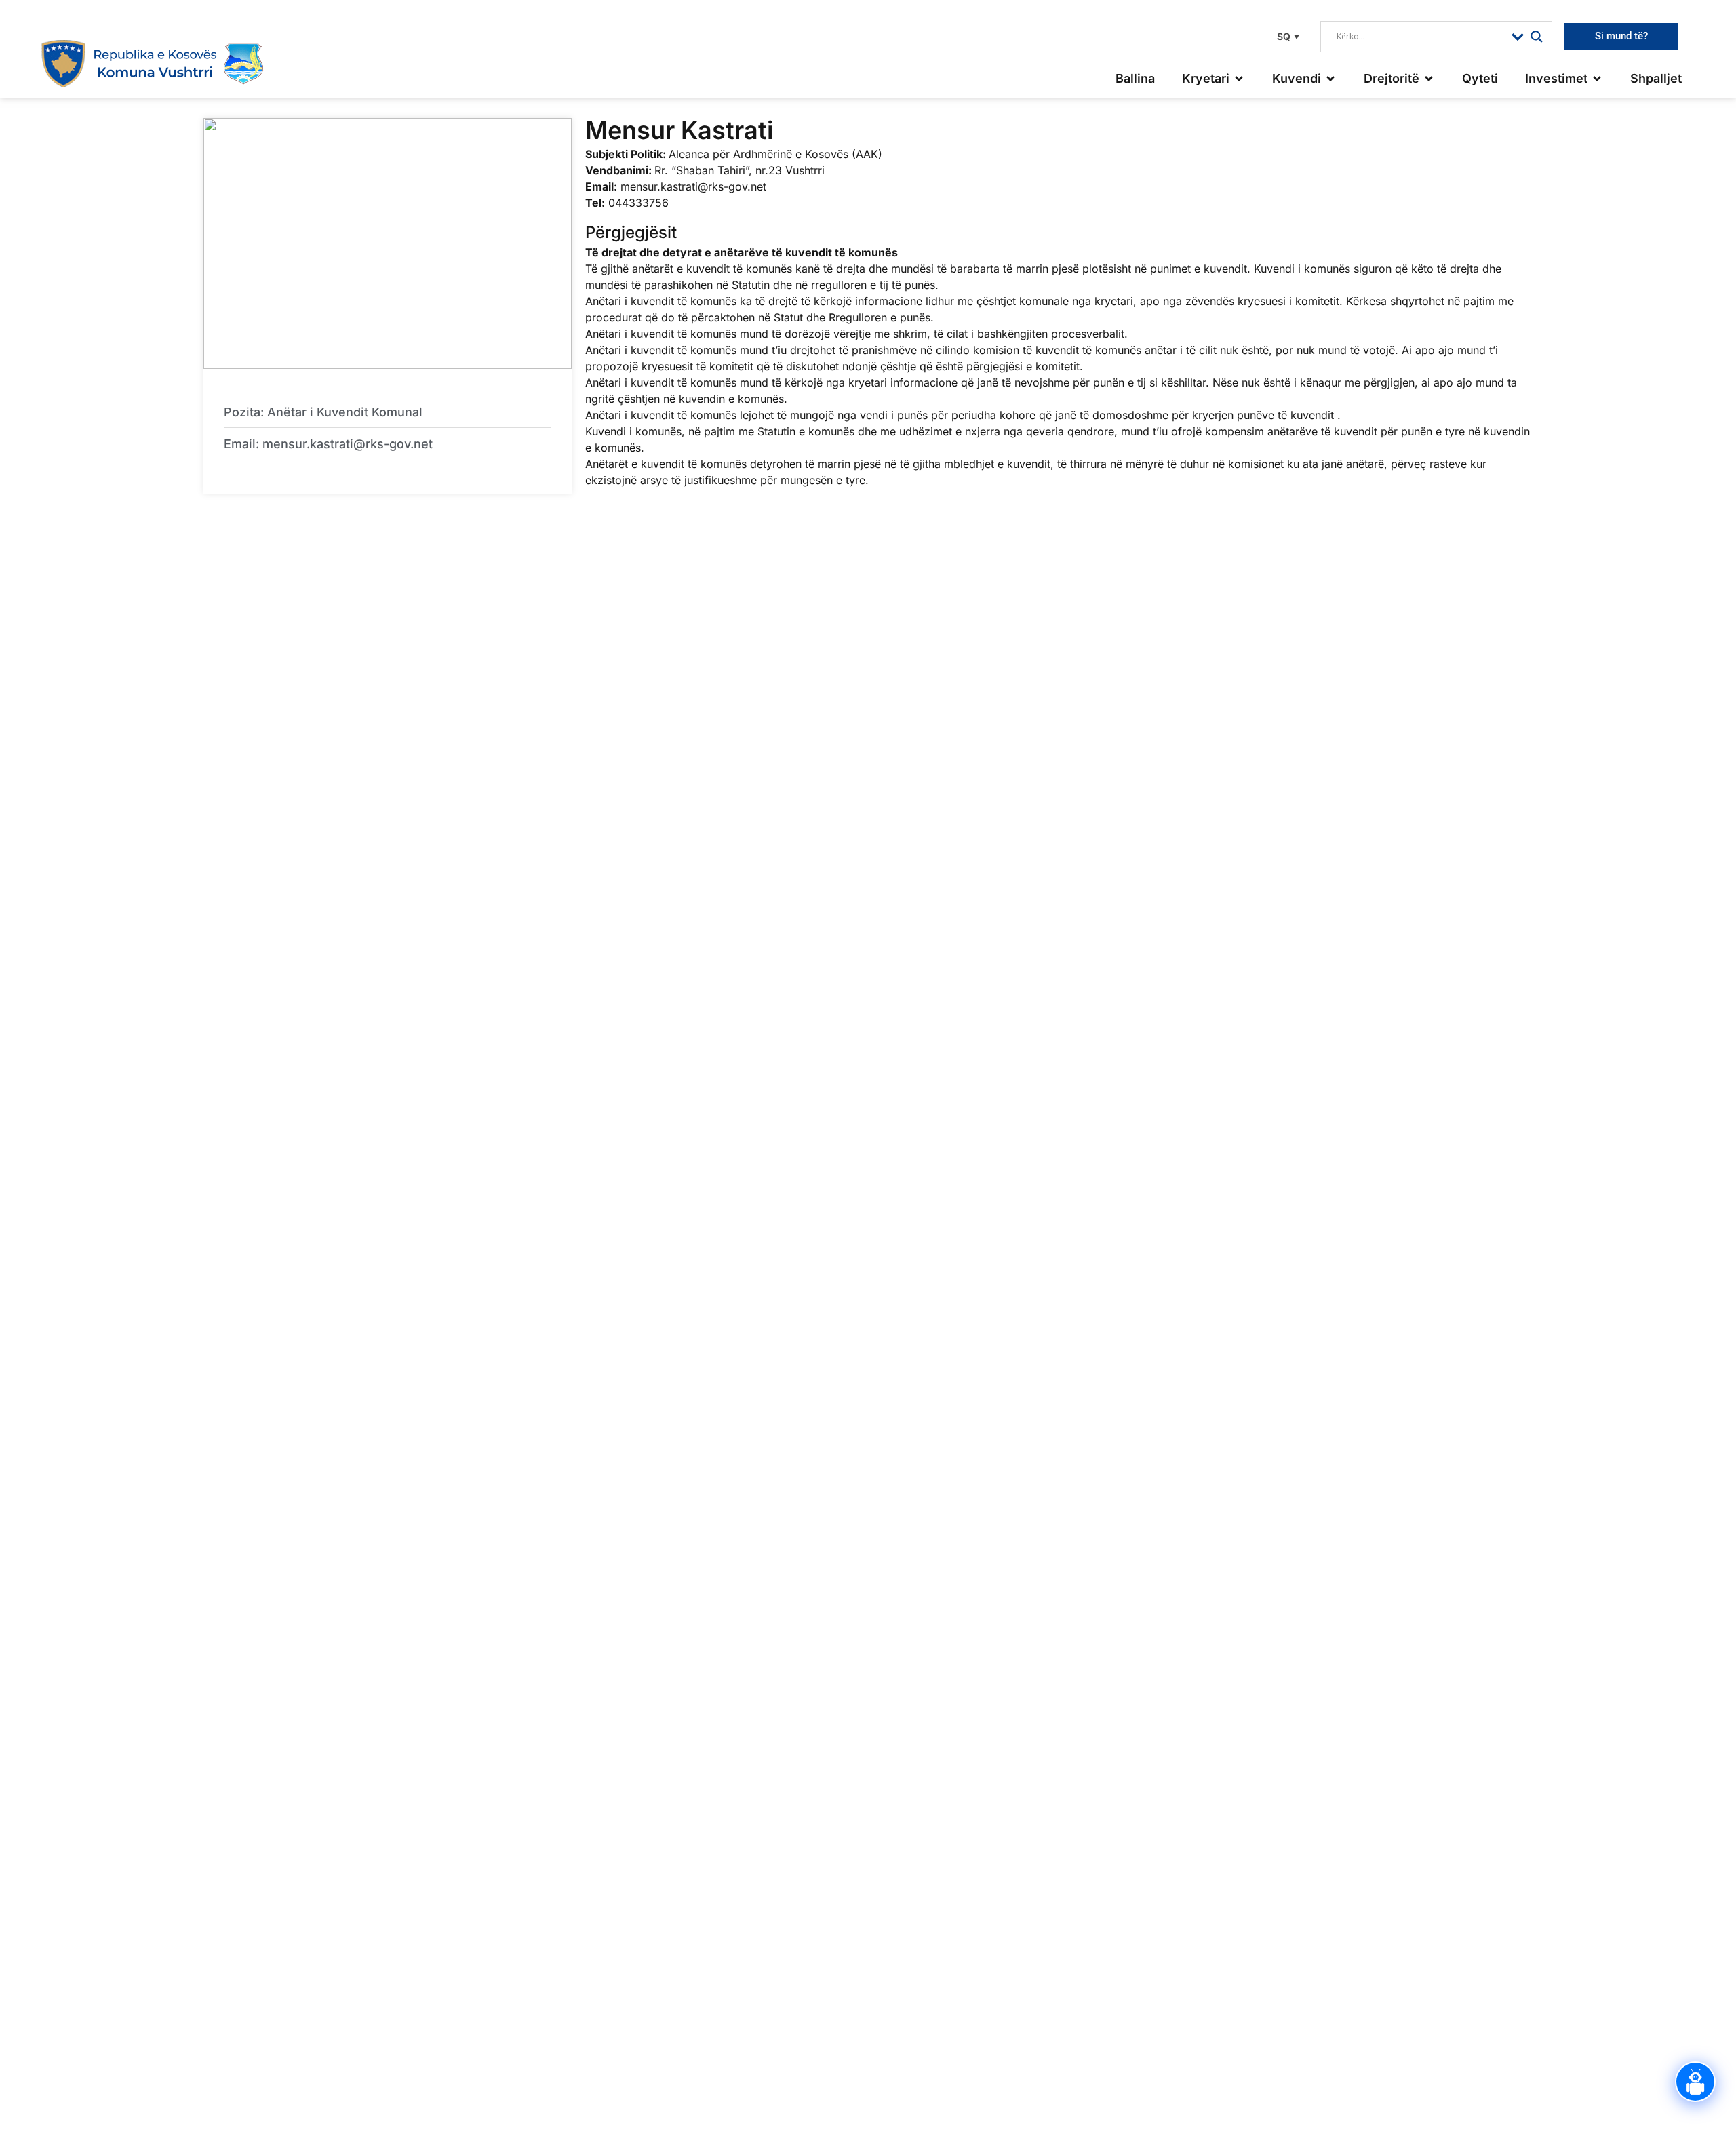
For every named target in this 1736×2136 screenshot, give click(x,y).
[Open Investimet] (1597, 78)
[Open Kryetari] (1239, 78)
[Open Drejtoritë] (1429, 78)
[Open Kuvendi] (1330, 78)
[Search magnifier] (1537, 37)
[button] (1286, 36)
